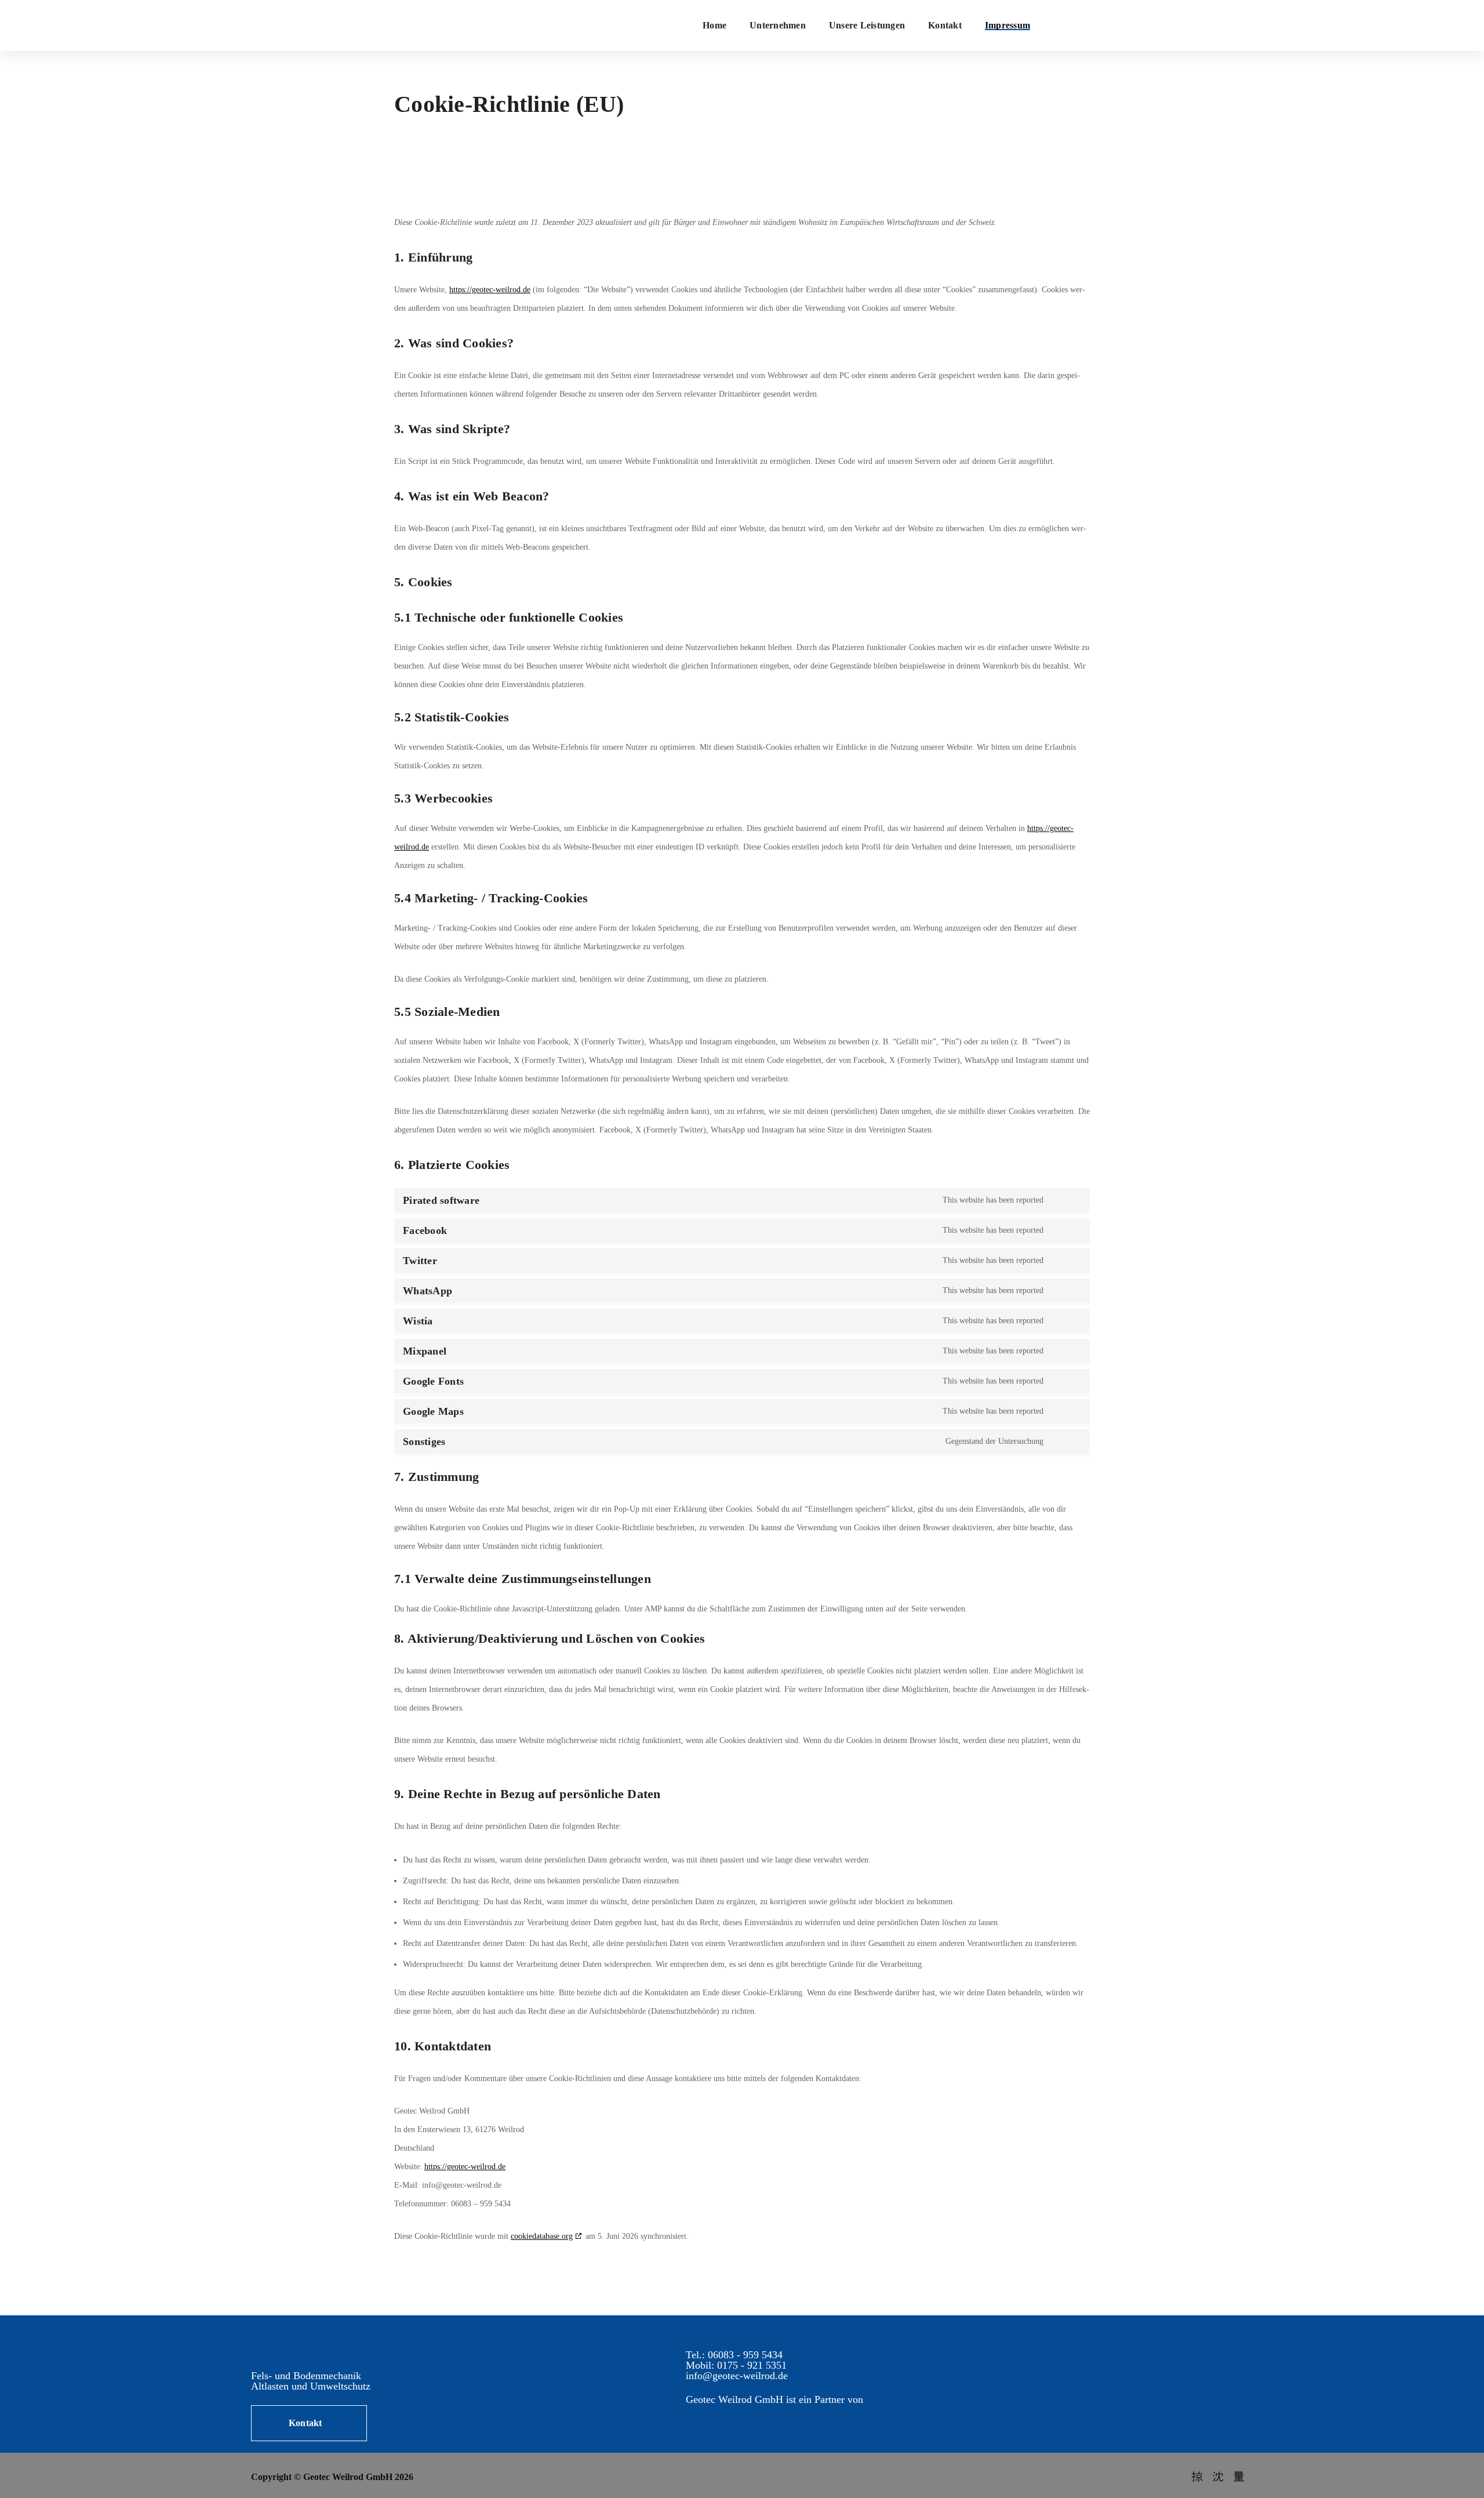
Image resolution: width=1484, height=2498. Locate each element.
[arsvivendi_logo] (751, 2419)
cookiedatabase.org (542, 2236)
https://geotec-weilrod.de (490, 290)
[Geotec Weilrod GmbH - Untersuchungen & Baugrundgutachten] (522, 26)
